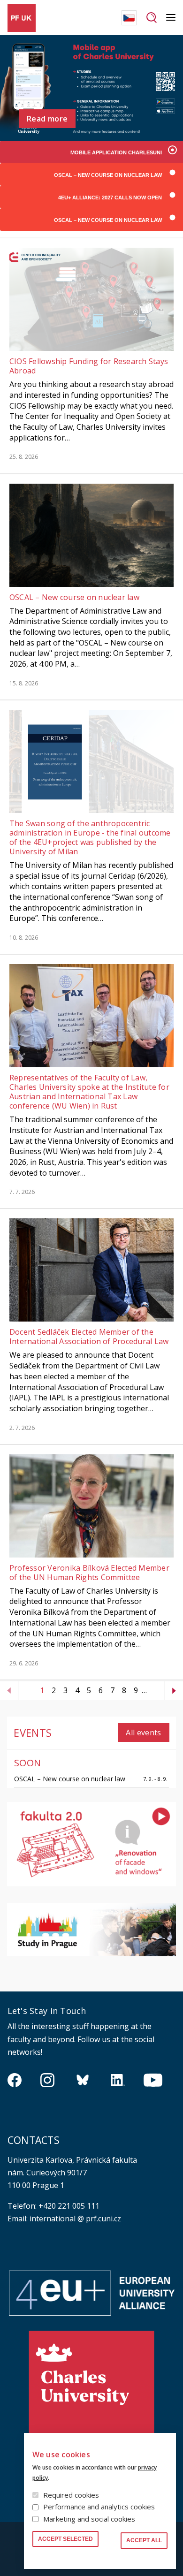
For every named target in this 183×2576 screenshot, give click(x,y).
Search (151, 18)
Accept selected (65, 2539)
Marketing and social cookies (89, 2519)
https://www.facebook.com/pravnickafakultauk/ (15, 2080)
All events (143, 1733)
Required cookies (71, 2495)
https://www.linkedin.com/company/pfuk (118, 2080)
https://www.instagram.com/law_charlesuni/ (47, 2080)
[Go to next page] (174, 1691)
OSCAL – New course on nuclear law (70, 1779)
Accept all (144, 2540)
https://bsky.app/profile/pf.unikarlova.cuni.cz (83, 2080)
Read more (47, 119)
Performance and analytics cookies (99, 2507)
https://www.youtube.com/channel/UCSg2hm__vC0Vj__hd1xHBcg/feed (153, 2080)
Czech (129, 18)
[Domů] (22, 18)
